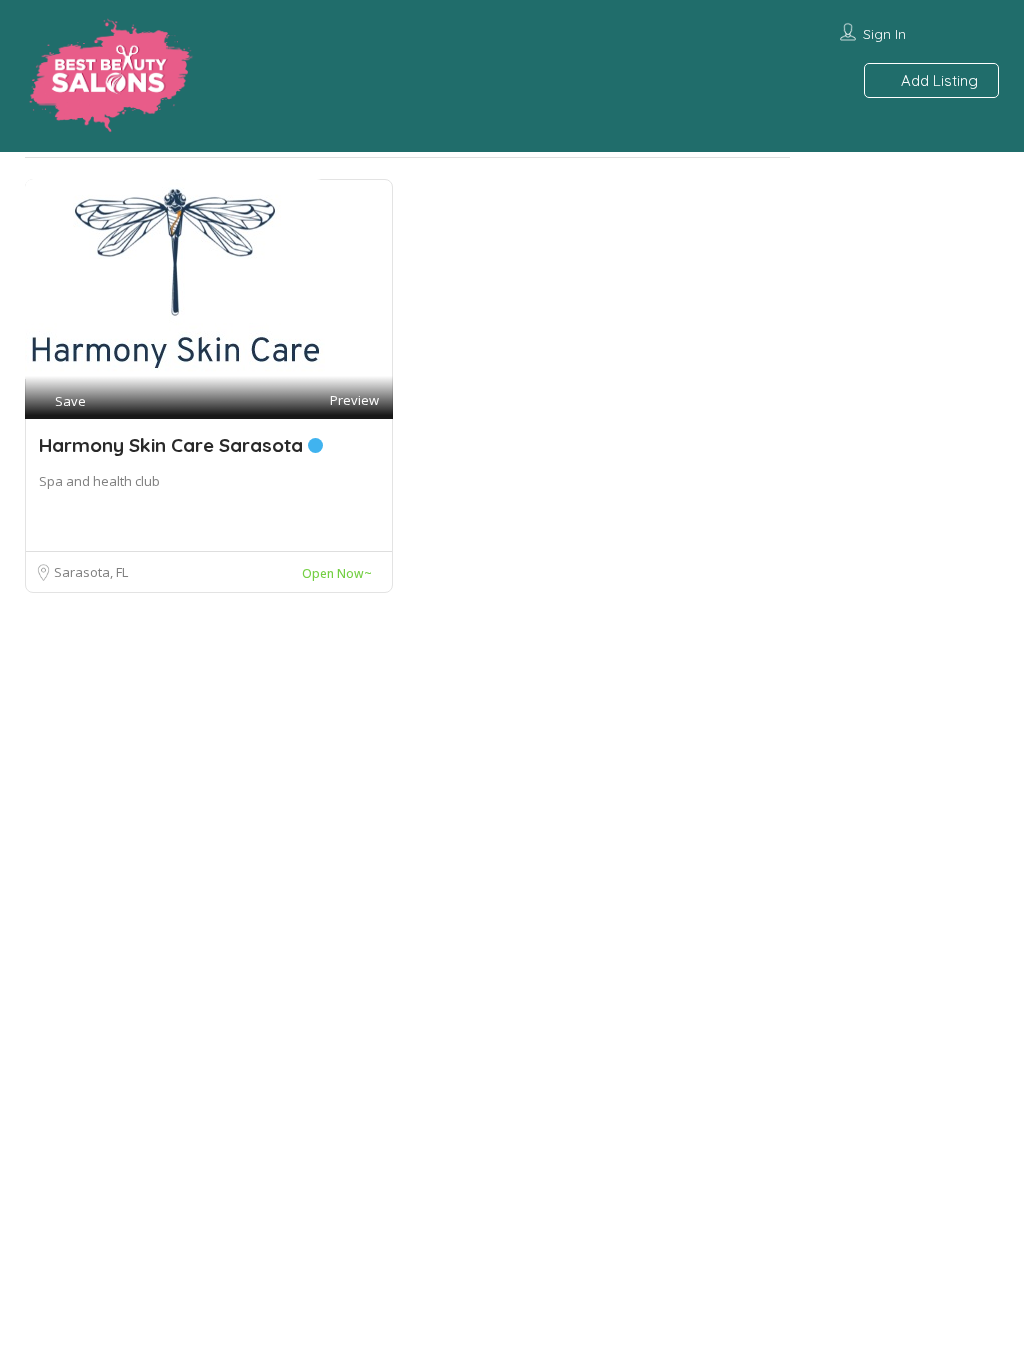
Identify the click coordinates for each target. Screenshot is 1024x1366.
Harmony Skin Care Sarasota (173, 445)
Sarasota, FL (91, 572)
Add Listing (937, 80)
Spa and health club (99, 481)
